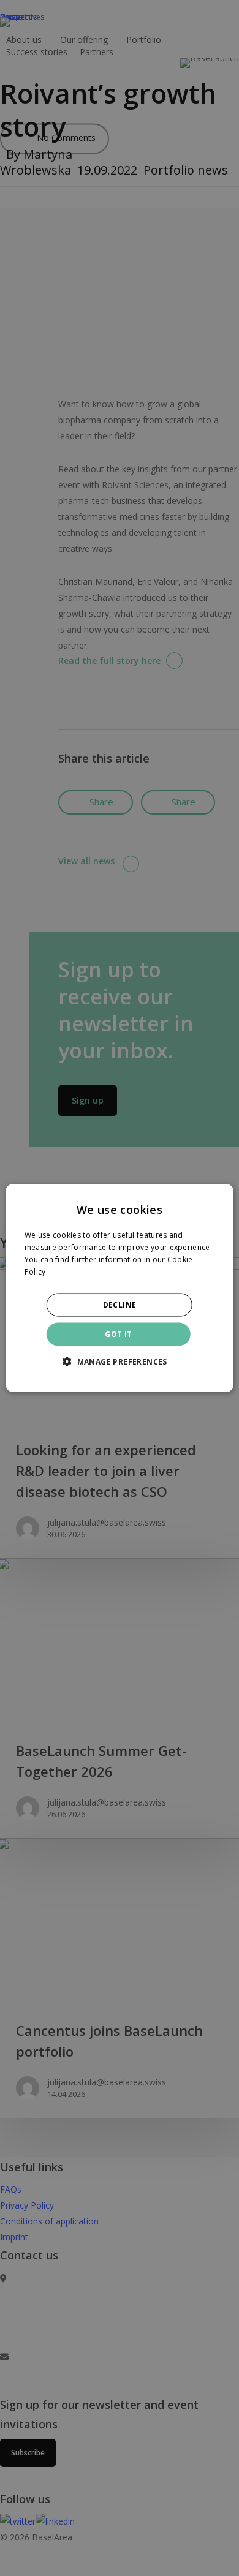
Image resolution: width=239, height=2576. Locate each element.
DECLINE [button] (120, 1304)
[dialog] (120, 1288)
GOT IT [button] (118, 1334)
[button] (120, 1361)
